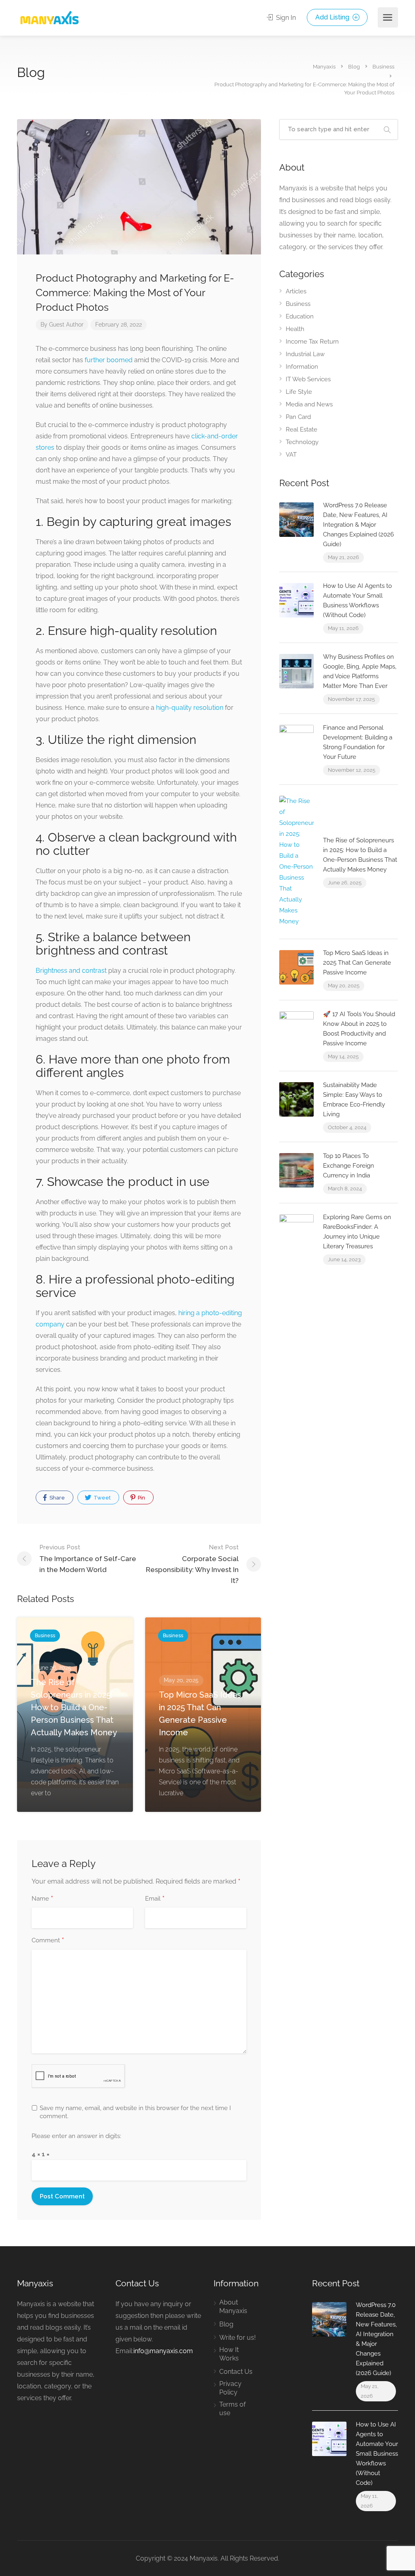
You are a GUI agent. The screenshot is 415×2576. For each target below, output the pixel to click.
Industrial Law (305, 354)
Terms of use (232, 2409)
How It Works (229, 2354)
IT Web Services (308, 379)
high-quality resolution (190, 708)
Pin (141, 1498)
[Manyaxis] (49, 18)
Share (57, 1498)
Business (298, 304)
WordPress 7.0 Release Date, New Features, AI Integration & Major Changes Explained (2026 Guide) (358, 525)
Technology (302, 442)
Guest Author (66, 325)
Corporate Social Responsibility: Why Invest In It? (192, 1564)
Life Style (299, 392)
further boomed (109, 360)
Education (300, 316)
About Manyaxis (233, 2307)
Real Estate (302, 429)
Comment (48, 1941)
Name (42, 1899)
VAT (291, 455)
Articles (296, 291)
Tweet (102, 1498)
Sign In (285, 18)
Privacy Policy (230, 2388)
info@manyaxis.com (163, 2351)
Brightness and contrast (71, 971)
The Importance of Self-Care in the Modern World (88, 1559)
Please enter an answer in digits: (76, 2136)
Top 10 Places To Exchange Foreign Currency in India (349, 1166)
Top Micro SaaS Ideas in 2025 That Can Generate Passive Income (357, 963)
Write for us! (237, 2338)
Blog (226, 2324)
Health (295, 329)
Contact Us (236, 2372)
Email (155, 1899)
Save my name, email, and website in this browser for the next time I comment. (135, 2112)
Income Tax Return (312, 342)
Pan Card (298, 417)
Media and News (309, 404)
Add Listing (333, 17)
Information (302, 367)
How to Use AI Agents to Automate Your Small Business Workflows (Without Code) (377, 2454)
